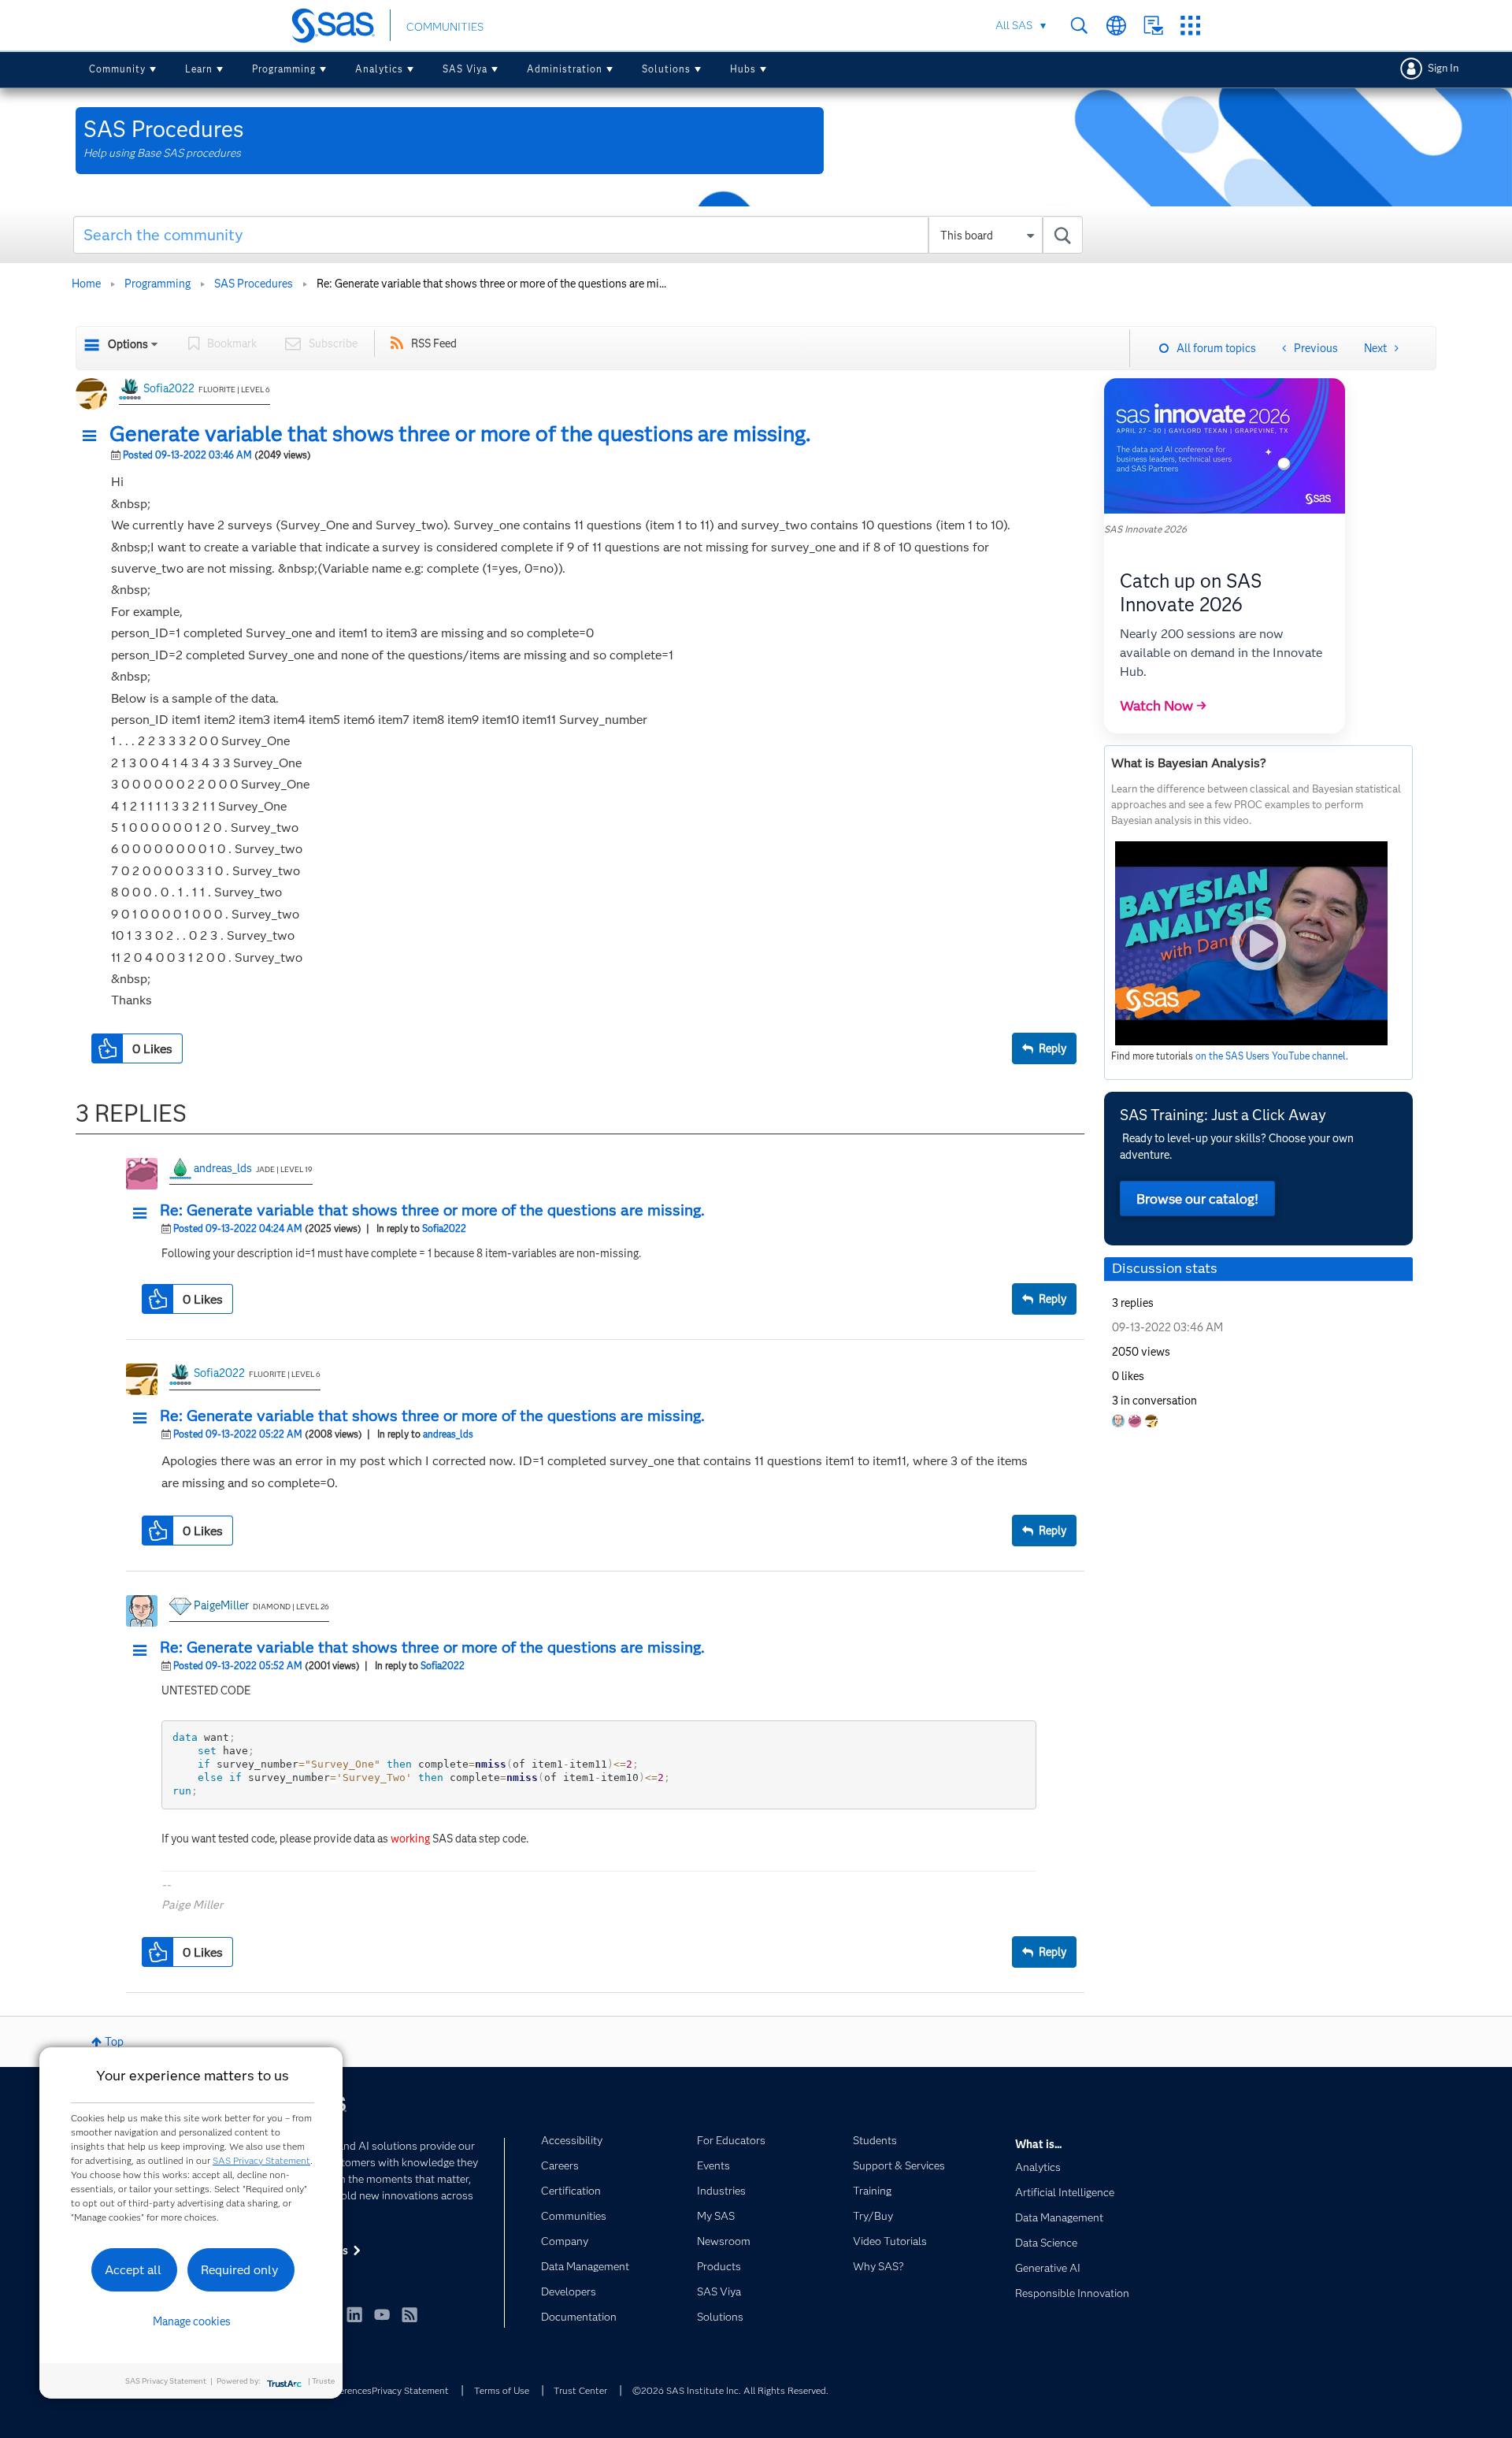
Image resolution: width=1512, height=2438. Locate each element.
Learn (199, 69)
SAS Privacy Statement (261, 2160)
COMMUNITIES (445, 27)
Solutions (666, 69)
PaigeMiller (221, 1605)
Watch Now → (1163, 706)
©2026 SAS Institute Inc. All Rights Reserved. (730, 2390)
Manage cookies (192, 2321)
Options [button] (128, 344)
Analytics (379, 69)
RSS (409, 2314)
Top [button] (114, 2042)
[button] (94, 436)
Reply (1052, 1048)
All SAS (1014, 25)
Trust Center (580, 2390)
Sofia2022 (169, 388)
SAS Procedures (254, 284)
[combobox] (578, 235)
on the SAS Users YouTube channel (1271, 1056)
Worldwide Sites (1116, 26)
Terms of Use (502, 2390)
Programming (284, 69)
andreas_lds (223, 1168)
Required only (240, 2270)
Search (1079, 26)
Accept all (133, 2270)
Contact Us (1153, 26)
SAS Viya (465, 69)
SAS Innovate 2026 (1145, 529)
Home (86, 284)
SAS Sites (1190, 26)
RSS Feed (434, 343)
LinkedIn (354, 2314)
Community (117, 69)
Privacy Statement (410, 2390)
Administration (565, 69)
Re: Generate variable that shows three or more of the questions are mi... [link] (491, 284)
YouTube (382, 2314)
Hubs (743, 69)
